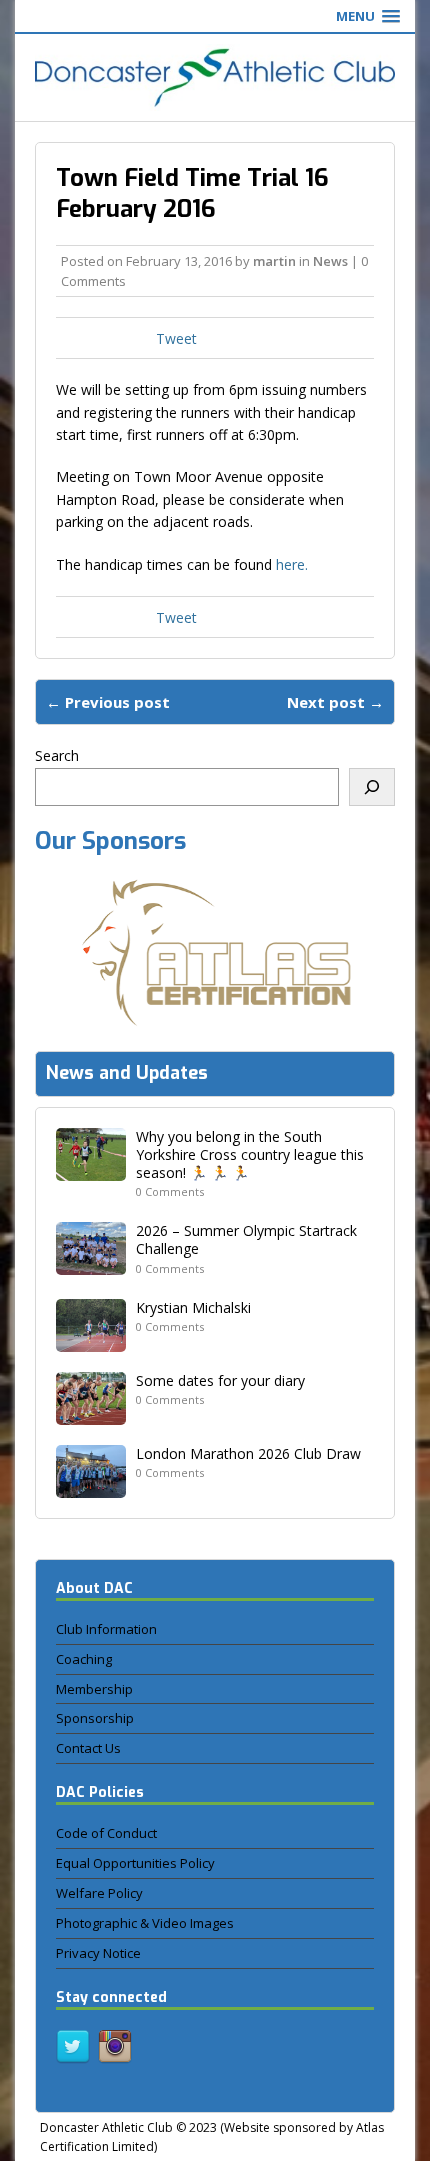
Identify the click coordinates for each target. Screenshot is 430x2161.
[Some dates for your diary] (91, 1412)
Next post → (335, 702)
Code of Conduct (106, 1833)
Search (57, 755)
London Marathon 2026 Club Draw (248, 1453)
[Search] (372, 787)
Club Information (106, 1629)
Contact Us (88, 1748)
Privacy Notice (98, 1953)
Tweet (176, 338)
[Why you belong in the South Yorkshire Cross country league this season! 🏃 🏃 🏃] (91, 1168)
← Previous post (108, 702)
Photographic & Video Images (145, 1923)
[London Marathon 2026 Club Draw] (91, 1485)
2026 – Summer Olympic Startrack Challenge (246, 1239)
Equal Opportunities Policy (135, 1863)
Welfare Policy (99, 1893)
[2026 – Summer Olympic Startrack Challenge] (91, 1263)
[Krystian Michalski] (91, 1339)
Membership (94, 1689)
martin (274, 261)
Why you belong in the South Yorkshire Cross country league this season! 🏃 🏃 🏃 (250, 1154)
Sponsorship (95, 1718)
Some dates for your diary (220, 1380)
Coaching (84, 1659)
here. (292, 564)
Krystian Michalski (193, 1307)
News (330, 261)
